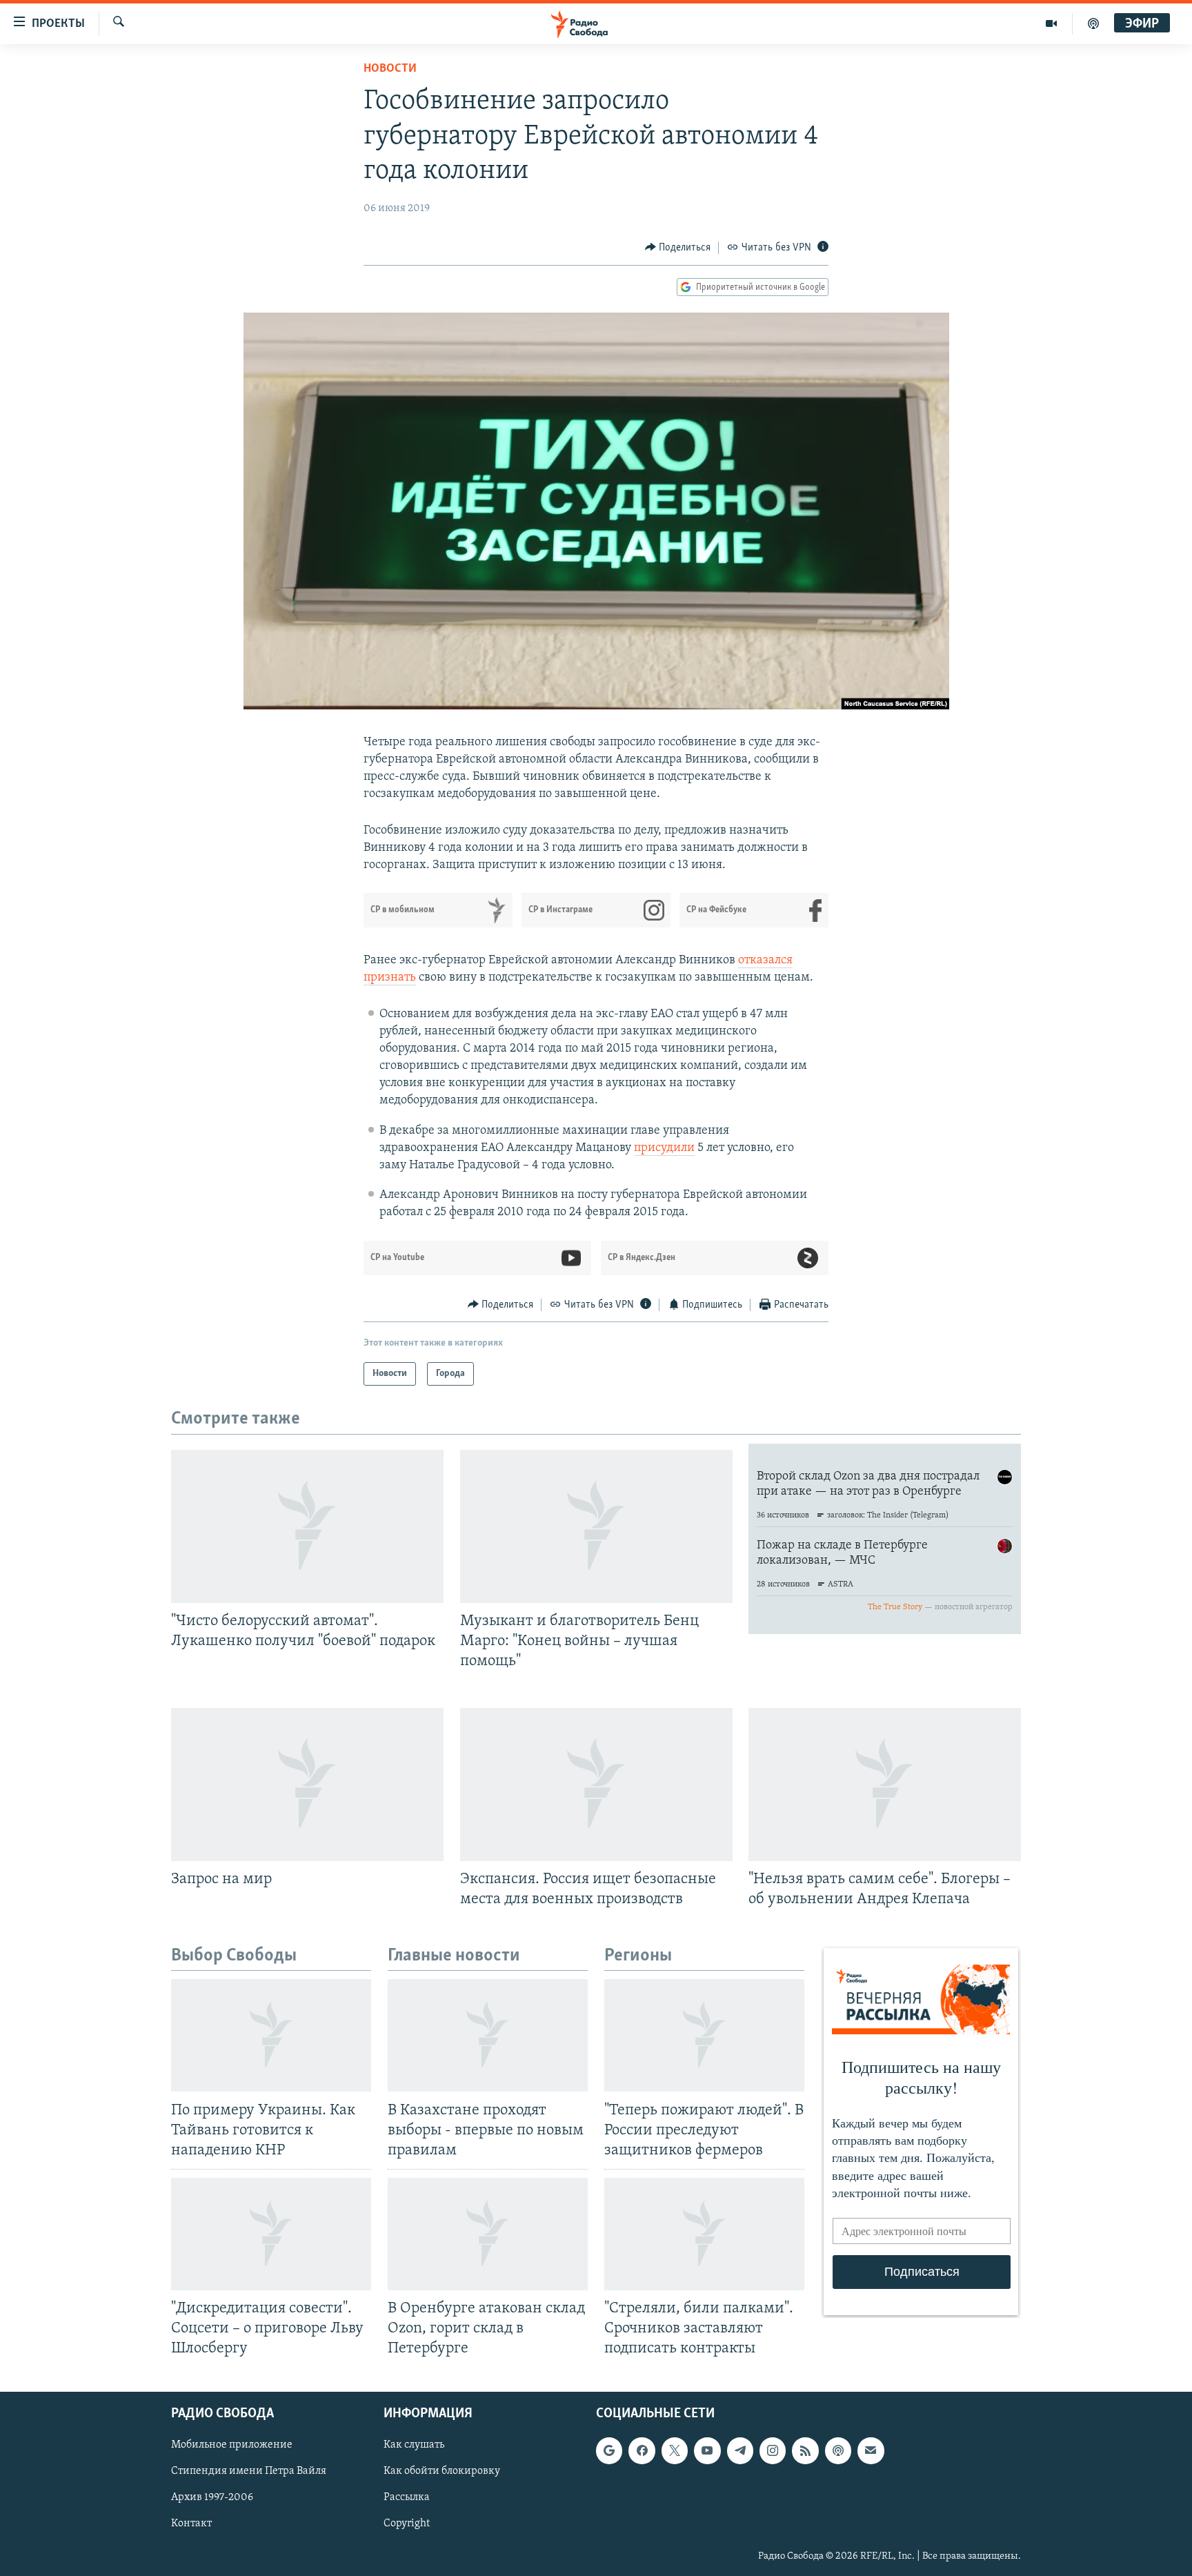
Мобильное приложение (232, 2446)
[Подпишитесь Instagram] (773, 2451)
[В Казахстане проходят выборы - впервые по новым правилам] (488, 2035)
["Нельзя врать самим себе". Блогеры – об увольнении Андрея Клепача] (885, 1784)
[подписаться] (871, 2451)
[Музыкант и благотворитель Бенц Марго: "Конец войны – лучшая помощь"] (596, 1526)
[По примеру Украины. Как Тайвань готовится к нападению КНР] (271, 2035)
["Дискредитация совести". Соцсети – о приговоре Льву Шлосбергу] (271, 2234)
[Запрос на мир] (307, 1784)
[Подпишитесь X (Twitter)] (675, 2451)
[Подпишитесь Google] (609, 2451)
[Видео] (1052, 23)
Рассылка (407, 2498)
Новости (390, 69)
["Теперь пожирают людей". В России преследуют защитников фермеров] (704, 2035)
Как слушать (414, 2446)
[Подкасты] (838, 2451)
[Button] (678, 248)
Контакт (191, 2524)
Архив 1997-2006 (212, 2498)
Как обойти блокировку (442, 2472)
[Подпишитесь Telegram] (740, 2451)
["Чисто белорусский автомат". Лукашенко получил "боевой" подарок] (307, 1526)
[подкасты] (1093, 23)
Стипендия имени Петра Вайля (249, 2472)
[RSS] (805, 2451)
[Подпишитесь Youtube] (707, 2451)
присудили (664, 1148)
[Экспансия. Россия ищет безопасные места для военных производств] (596, 1784)
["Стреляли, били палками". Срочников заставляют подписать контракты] (704, 2234)
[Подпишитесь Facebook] (642, 2451)
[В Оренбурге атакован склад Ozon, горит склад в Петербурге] (488, 2234)
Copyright (407, 2524)
